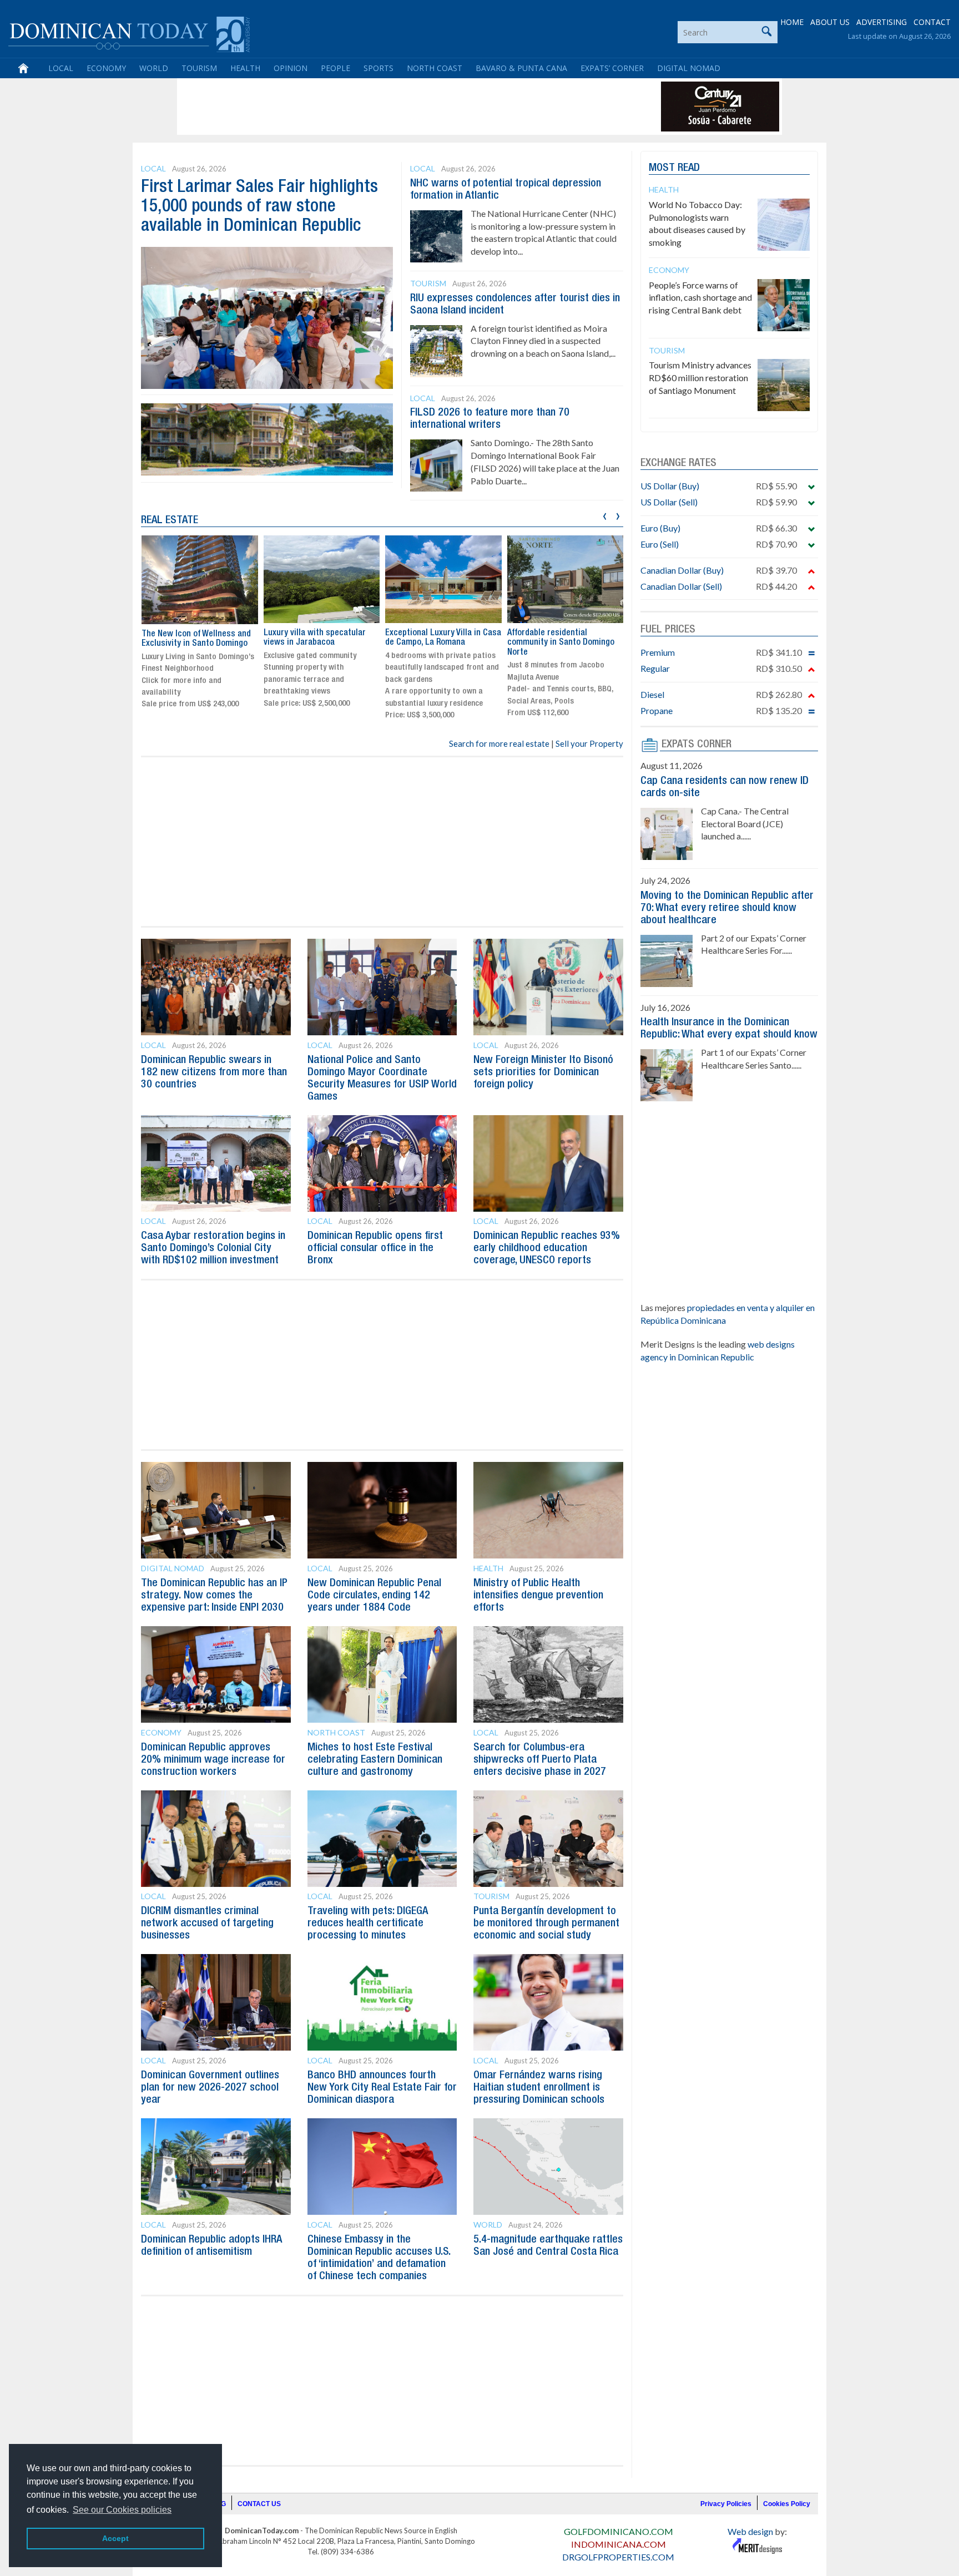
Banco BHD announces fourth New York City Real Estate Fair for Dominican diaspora (382, 2088)
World (154, 68)
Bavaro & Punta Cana (521, 68)
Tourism (199, 68)
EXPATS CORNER (696, 745)
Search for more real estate (499, 743)
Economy (106, 68)
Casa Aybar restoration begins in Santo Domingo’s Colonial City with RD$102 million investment (213, 1248)
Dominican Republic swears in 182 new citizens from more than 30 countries (214, 1072)
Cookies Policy (787, 2504)
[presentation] (605, 515)
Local (61, 68)
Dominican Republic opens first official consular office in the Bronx (375, 1248)
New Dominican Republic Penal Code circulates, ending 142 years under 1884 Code (374, 1596)
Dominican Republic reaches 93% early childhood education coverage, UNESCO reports (547, 1248)
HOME (792, 22)
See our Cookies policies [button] (122, 2510)
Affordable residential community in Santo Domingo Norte (439, 643)
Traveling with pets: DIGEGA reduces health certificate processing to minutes (368, 1924)
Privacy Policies (726, 2504)
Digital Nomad (689, 68)
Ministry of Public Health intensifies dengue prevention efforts (538, 1596)
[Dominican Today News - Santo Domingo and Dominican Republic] (129, 33)
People (335, 68)
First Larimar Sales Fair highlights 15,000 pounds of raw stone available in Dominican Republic (259, 207)
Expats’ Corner (612, 68)
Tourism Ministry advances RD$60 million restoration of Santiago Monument (700, 378)
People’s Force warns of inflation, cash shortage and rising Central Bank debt (700, 298)
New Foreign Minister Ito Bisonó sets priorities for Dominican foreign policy (543, 1072)
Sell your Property (589, 743)
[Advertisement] (382, 107)
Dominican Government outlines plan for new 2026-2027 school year (210, 2088)
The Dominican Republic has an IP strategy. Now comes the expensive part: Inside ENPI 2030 (214, 1596)
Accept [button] (115, 2538)
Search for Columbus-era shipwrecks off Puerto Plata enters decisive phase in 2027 (540, 1760)
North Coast (435, 68)
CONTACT (932, 22)
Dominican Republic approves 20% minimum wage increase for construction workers (213, 1760)
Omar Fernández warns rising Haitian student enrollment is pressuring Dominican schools (539, 2088)
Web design (750, 2531)
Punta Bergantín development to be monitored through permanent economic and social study (546, 1924)
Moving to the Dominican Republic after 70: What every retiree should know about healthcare (727, 908)
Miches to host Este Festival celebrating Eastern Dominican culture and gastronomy (375, 1760)
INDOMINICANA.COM (619, 2544)
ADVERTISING (882, 22)
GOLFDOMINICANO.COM (619, 2531)
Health (245, 68)
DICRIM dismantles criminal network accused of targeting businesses (207, 1924)
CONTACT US (259, 2504)
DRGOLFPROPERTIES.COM (618, 2557)
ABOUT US (830, 22)
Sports (378, 68)
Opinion (291, 68)
